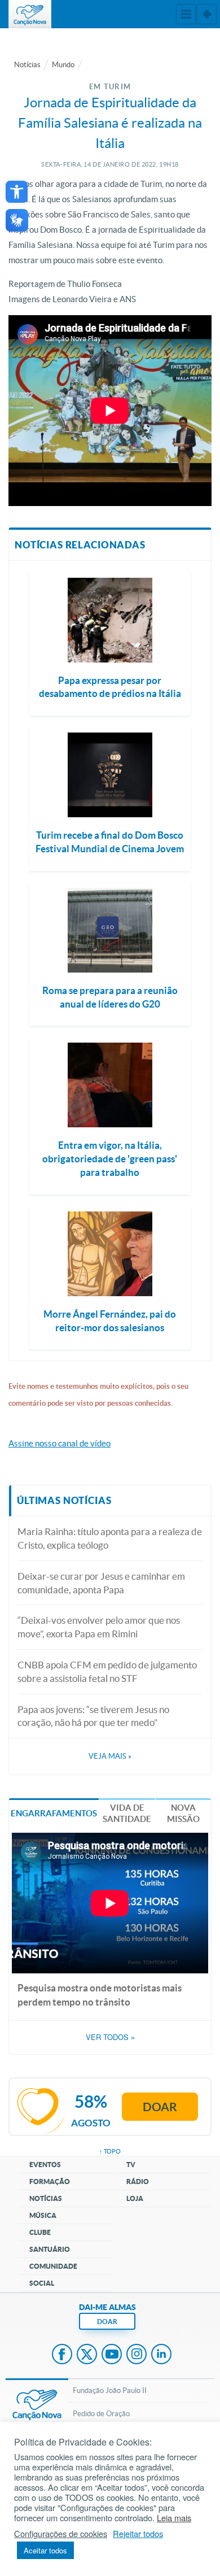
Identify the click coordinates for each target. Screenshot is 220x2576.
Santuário (50, 2249)
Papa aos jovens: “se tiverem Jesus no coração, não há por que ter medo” (93, 1716)
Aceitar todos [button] (45, 2550)
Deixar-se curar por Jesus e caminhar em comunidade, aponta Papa (101, 1583)
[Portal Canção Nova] (30, 14)
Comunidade (53, 2266)
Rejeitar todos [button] (138, 2534)
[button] (17, 192)
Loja (135, 2198)
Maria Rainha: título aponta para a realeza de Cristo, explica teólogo (110, 1538)
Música (43, 2215)
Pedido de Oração (101, 2414)
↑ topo (110, 2151)
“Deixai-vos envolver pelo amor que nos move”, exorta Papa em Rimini (99, 1627)
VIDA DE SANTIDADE (127, 1813)
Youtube (112, 2355)
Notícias (27, 65)
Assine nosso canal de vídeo (60, 1443)
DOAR (107, 2322)
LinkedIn (161, 2355)
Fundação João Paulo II (110, 2390)
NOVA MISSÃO (183, 1813)
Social (42, 2283)
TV (131, 2165)
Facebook (62, 2355)
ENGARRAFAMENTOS (54, 1813)
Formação (50, 2181)
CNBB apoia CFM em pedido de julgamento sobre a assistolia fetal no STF (107, 1671)
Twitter (87, 2355)
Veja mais (110, 1756)
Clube (40, 2232)
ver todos (110, 2037)
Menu (186, 14)
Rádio (138, 2181)
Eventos (45, 2165)
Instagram (137, 2355)
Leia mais (174, 2518)
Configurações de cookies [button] (61, 2534)
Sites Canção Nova (206, 14)
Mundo (63, 65)
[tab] (54, 1813)
